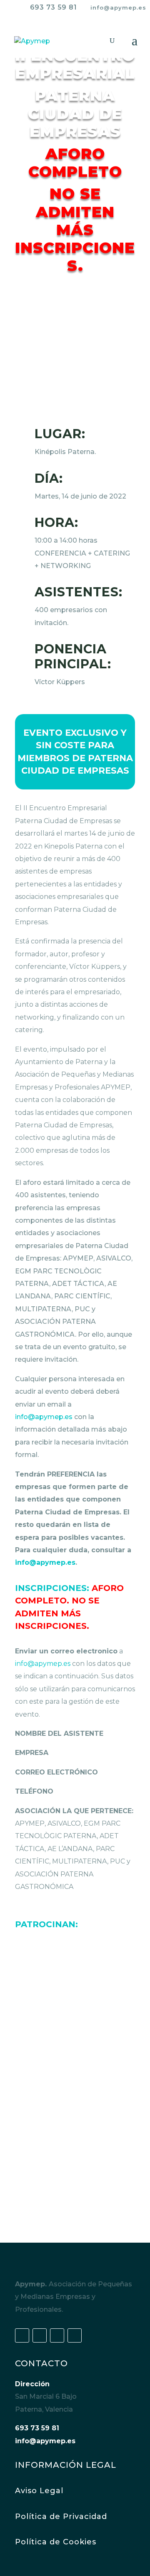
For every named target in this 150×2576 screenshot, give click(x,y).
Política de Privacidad (61, 2516)
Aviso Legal (39, 2491)
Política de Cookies (56, 2542)
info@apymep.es (44, 1417)
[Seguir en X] (40, 2335)
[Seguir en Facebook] (22, 2335)
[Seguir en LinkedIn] (57, 2335)
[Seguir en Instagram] (75, 2335)
